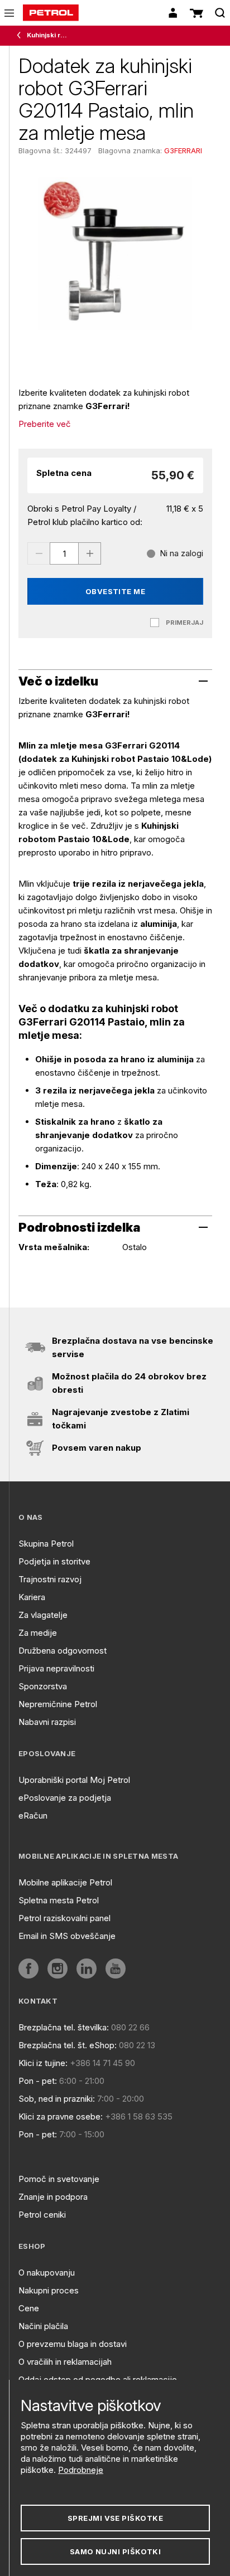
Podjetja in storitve (54, 1561)
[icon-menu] (9, 13)
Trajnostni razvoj (50, 1579)
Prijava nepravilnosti (56, 1668)
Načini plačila (43, 2326)
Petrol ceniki (42, 2215)
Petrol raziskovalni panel (64, 1918)
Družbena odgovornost (63, 1651)
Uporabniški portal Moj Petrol (74, 1780)
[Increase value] (90, 553)
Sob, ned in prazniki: (57, 2099)
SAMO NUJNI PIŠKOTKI (116, 2551)
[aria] (28, 1969)
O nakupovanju (47, 2273)
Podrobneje (81, 2470)
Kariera (32, 1597)
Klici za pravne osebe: (61, 2116)
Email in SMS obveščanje (67, 1936)
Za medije (38, 1633)
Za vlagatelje (43, 1615)
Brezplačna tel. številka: (64, 2027)
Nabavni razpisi (47, 1722)
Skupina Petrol (46, 1544)
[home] (51, 13)
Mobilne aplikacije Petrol (65, 1882)
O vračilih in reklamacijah (65, 2362)
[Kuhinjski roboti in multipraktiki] (21, 36)
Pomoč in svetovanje (59, 2179)
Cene (29, 2308)
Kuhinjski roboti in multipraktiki (48, 35)
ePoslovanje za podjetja (65, 1798)
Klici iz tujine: (43, 2063)
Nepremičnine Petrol (58, 1704)
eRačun (33, 1816)
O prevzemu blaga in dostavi (73, 2344)
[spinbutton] (64, 553)
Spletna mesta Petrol (59, 1900)
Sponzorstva (43, 1686)
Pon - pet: (38, 2081)
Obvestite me (116, 591)
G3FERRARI (183, 150)
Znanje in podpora (53, 2197)
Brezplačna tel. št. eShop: (68, 2045)
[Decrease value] (39, 553)
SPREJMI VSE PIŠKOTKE (115, 2518)
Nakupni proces (49, 2290)
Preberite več (45, 424)
